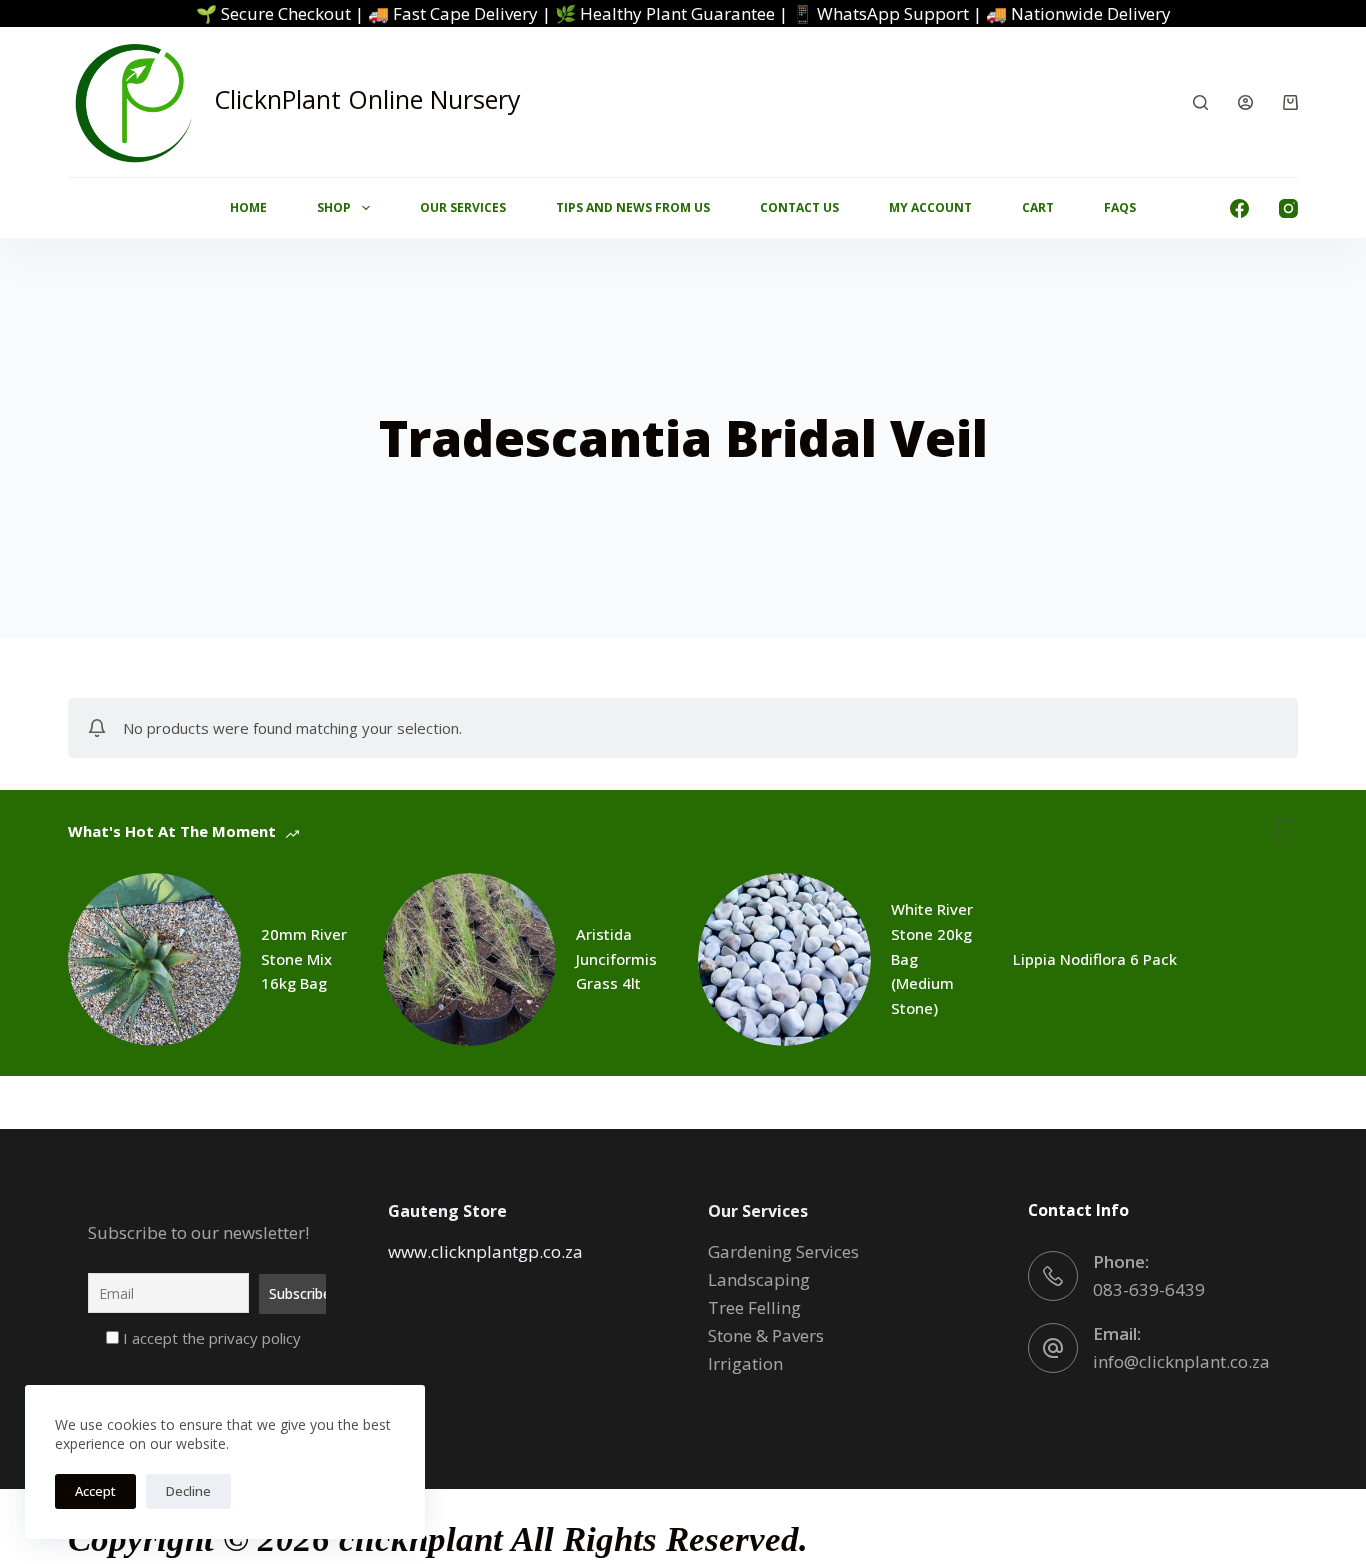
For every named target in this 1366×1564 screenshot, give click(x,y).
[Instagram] (1288, 208)
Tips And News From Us (633, 207)
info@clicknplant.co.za (1181, 1361)
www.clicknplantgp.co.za (485, 1251)
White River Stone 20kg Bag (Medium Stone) (932, 958)
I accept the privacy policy (210, 1338)
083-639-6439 (1149, 1289)
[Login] (1245, 102)
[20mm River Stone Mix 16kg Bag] (154, 959)
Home (248, 207)
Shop (334, 207)
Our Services (463, 207)
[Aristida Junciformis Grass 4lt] (469, 959)
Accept (95, 1491)
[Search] (1200, 102)
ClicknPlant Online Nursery (367, 99)
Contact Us (799, 207)
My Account (930, 207)
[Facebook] (1239, 208)
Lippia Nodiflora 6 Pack (1095, 959)
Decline (188, 1491)
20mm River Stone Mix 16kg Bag (304, 959)
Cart (1038, 207)
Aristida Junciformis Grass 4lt (616, 959)
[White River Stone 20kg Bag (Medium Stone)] (784, 959)
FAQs (1120, 207)
